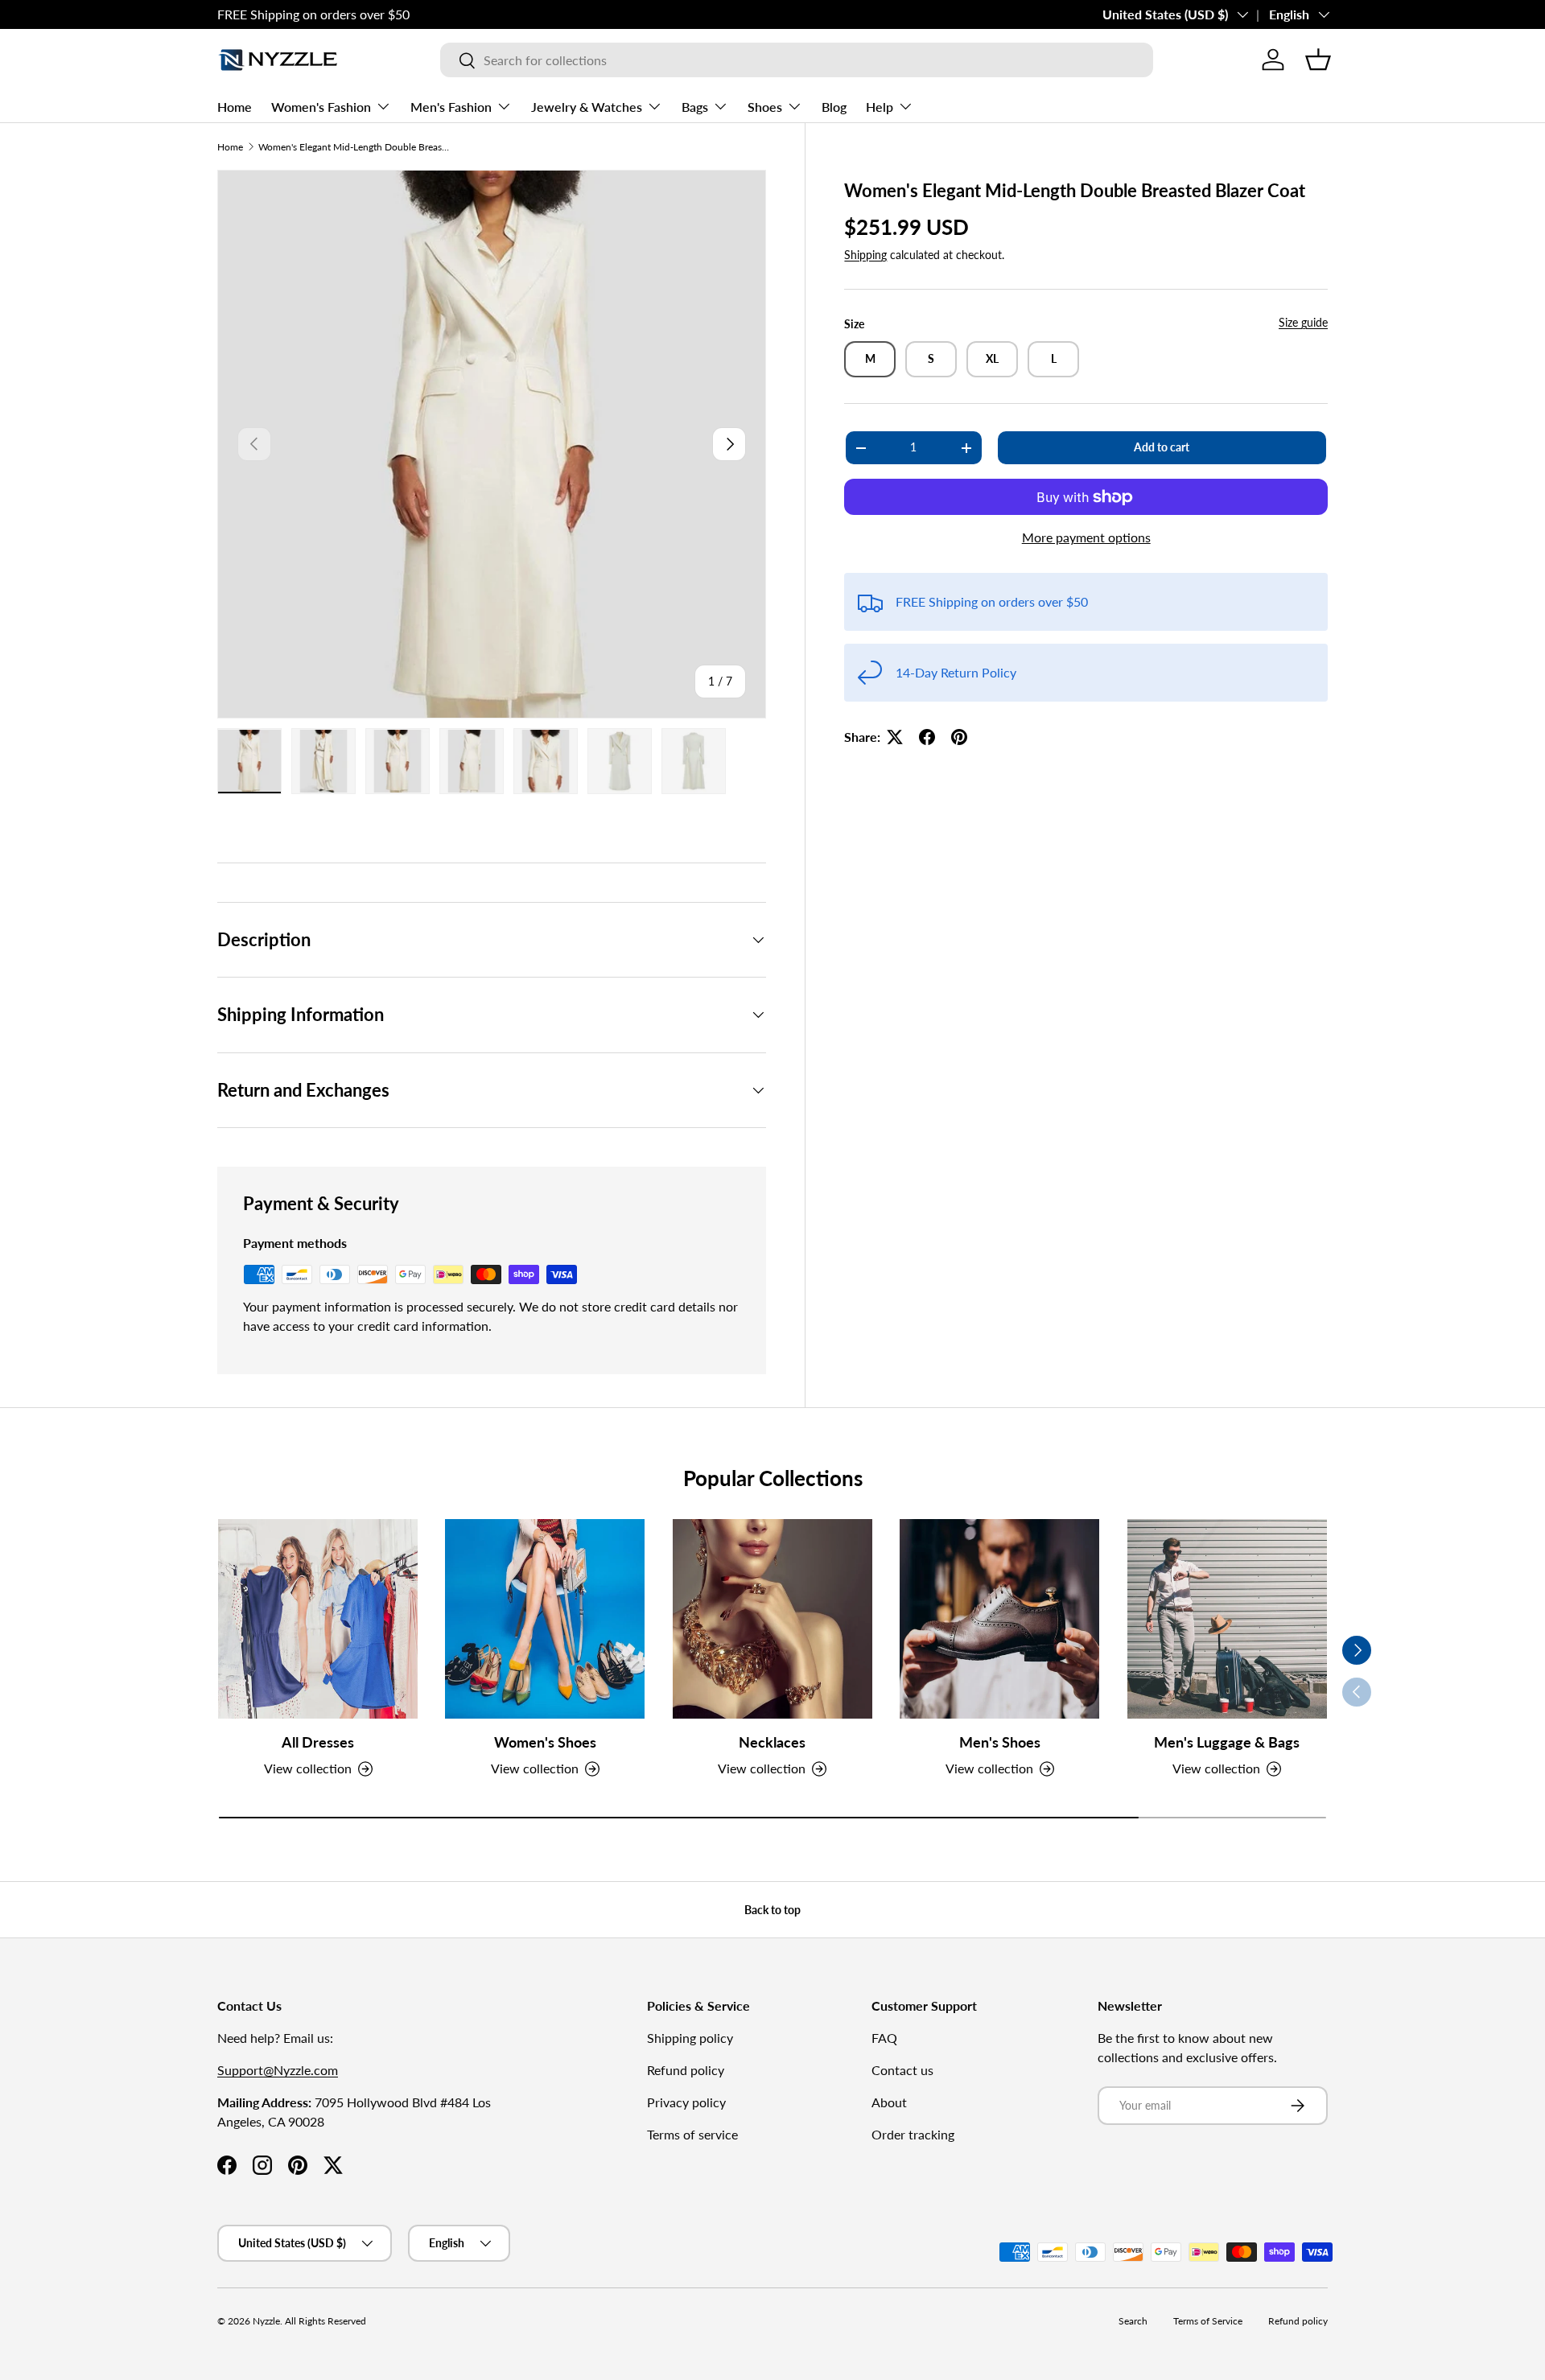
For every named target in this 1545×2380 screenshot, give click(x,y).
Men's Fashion (451, 107)
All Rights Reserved (325, 2321)
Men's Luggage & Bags (1227, 1742)
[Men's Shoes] (999, 1619)
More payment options (1086, 537)
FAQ (884, 2038)
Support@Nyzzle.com (278, 2070)
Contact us (902, 2070)
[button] (1318, 60)
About (889, 2102)
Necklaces (772, 1742)
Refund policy (686, 2070)
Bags (695, 107)
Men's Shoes (1000, 1742)
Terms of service (692, 2134)
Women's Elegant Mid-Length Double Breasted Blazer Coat (355, 147)
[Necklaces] (772, 1619)
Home (235, 107)
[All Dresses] (318, 1619)
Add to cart (1162, 447)
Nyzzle (266, 2321)
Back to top (772, 1910)
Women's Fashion (321, 107)
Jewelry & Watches (587, 107)
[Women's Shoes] (545, 1619)
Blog (834, 107)
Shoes (765, 107)
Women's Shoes (545, 1742)
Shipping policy (690, 2038)
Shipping (865, 255)
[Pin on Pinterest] (959, 737)
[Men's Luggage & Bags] (1227, 1619)
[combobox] (797, 60)
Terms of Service (1208, 2321)
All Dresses (318, 1742)
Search (1133, 2321)
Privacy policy (686, 2102)
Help (880, 107)
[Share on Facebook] (927, 737)
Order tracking (913, 2134)
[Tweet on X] (895, 737)
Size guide (1303, 322)
